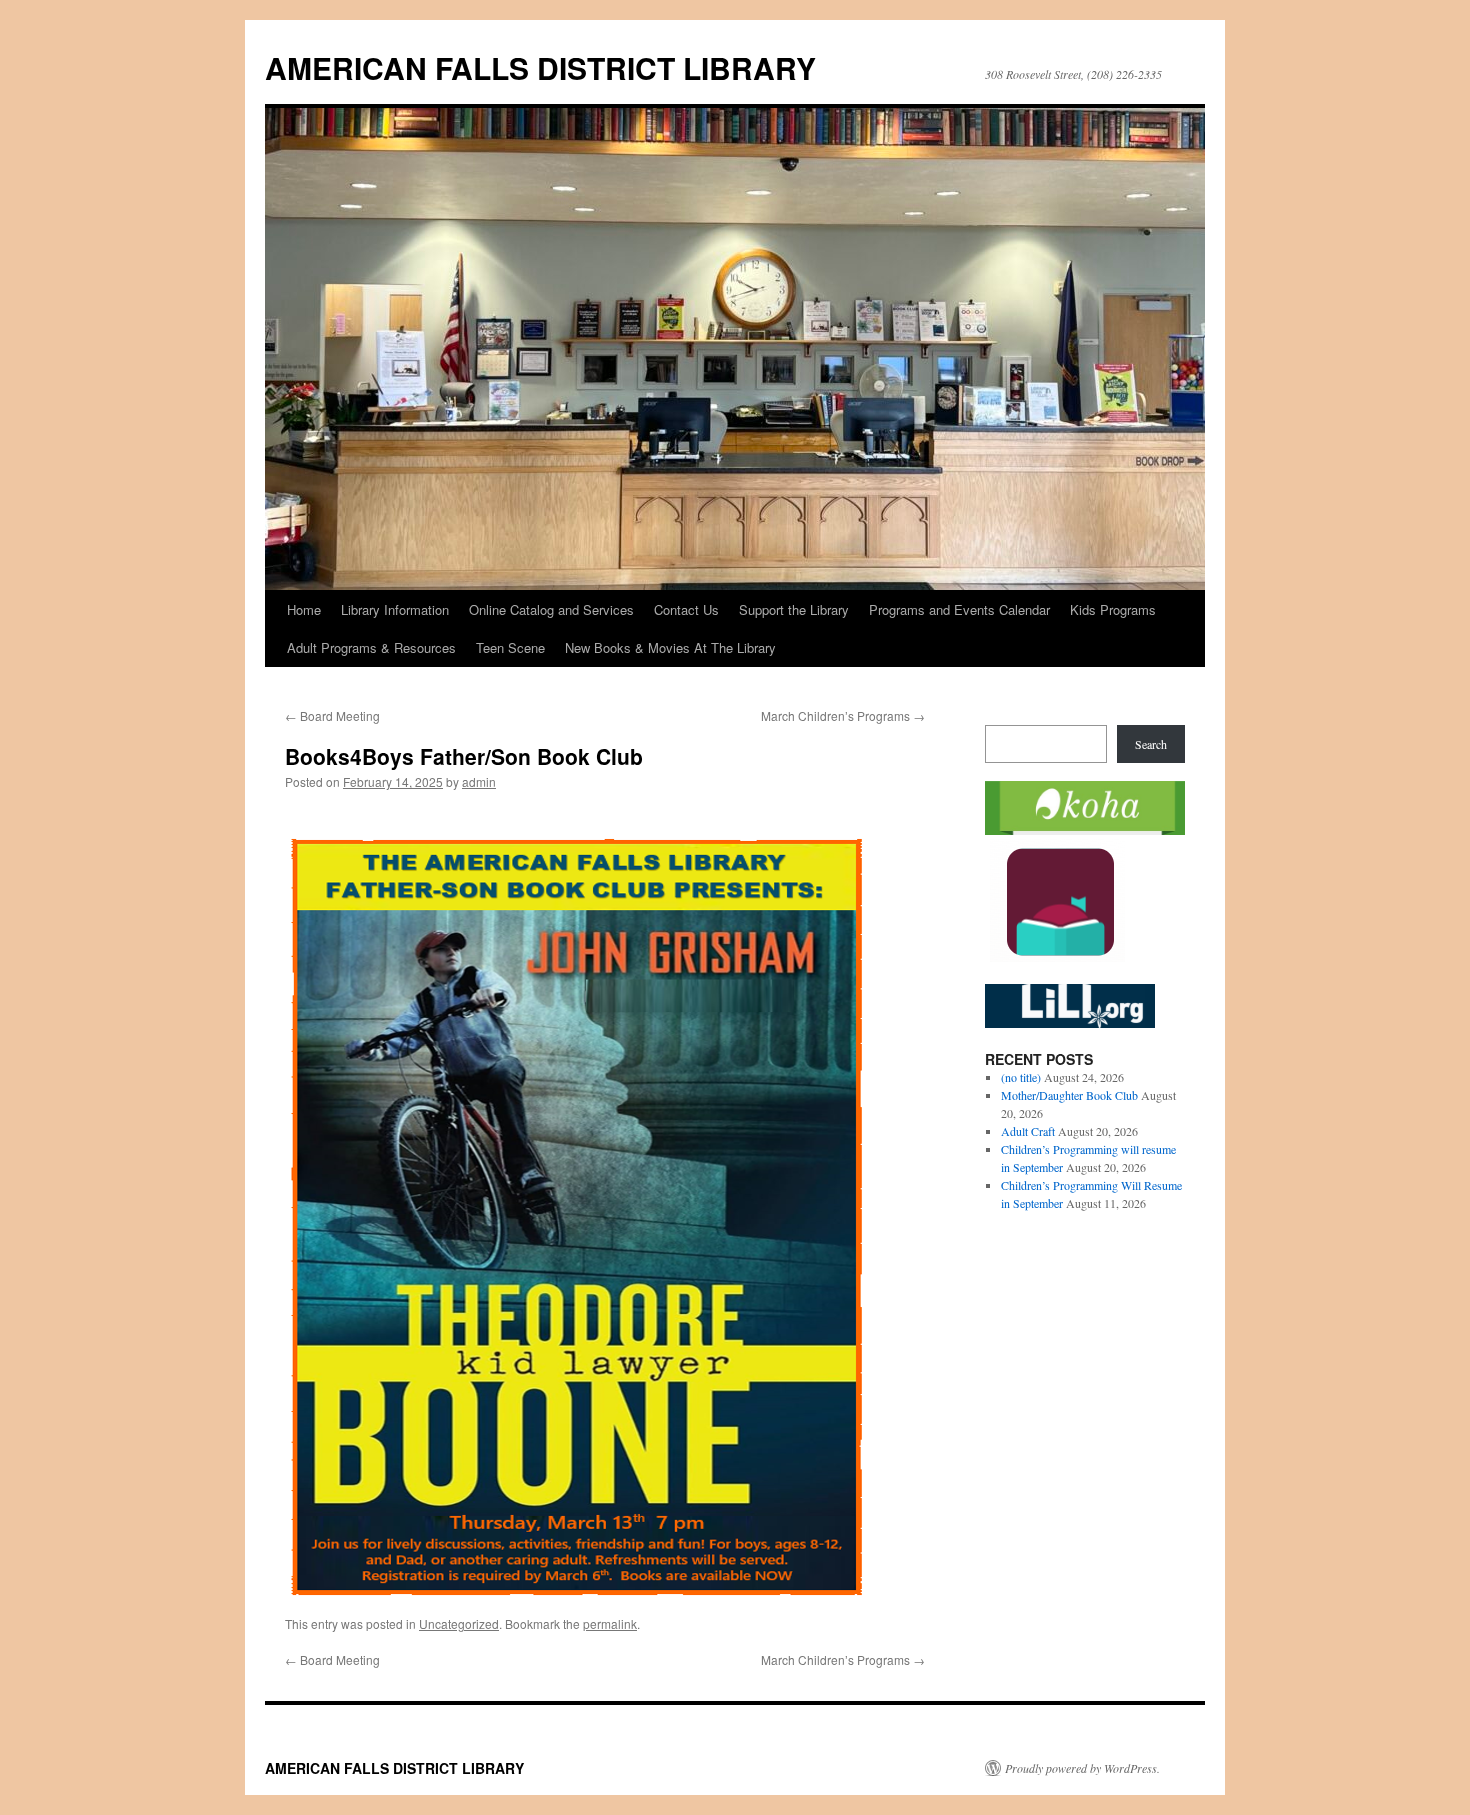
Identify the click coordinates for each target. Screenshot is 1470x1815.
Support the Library (794, 609)
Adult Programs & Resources (371, 647)
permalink (610, 1623)
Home (304, 609)
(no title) (1021, 1077)
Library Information (395, 609)
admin (479, 781)
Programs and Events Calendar (959, 609)
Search (1151, 744)
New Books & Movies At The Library (670, 647)
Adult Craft (1028, 1131)
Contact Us (686, 609)
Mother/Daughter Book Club (1069, 1095)
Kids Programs (1113, 609)
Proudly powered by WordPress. (1082, 1768)
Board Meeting (332, 715)
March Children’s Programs (843, 715)
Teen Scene (510, 647)
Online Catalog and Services (551, 609)
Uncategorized (459, 1623)
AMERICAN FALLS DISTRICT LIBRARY (540, 67)
